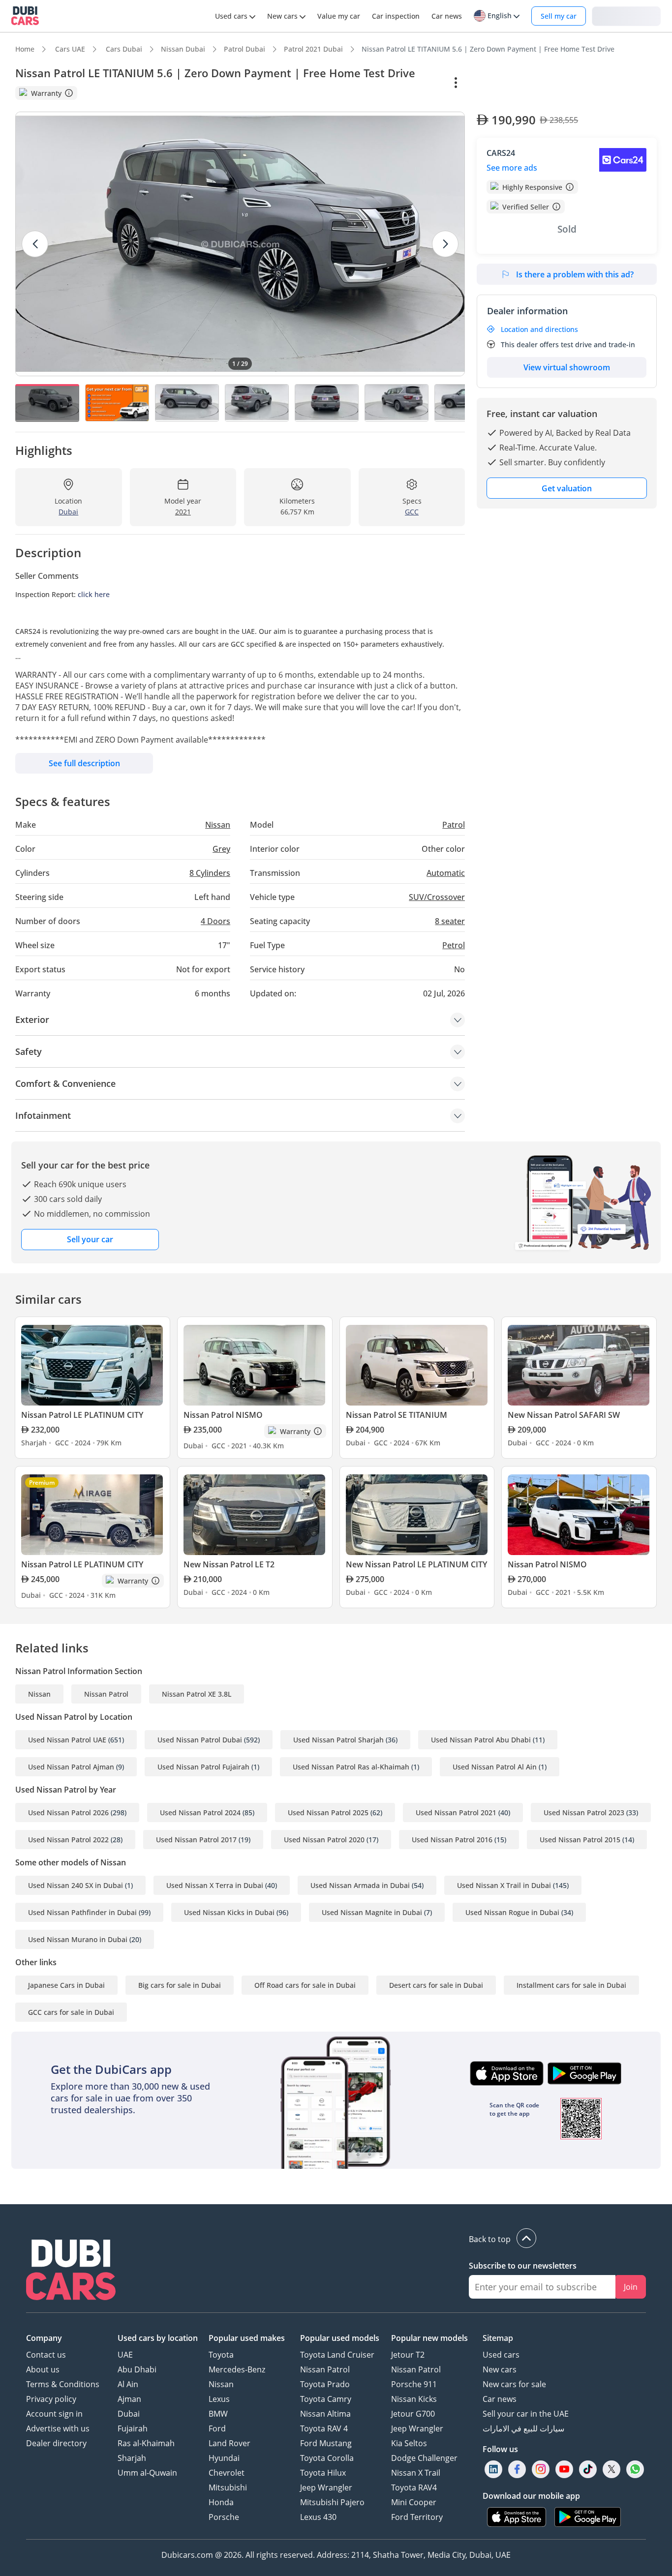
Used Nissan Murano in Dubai (78, 1939)
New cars (500, 2369)
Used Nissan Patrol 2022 (68, 1840)
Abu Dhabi (137, 2369)
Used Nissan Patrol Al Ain (495, 1767)
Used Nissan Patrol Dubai (200, 1740)
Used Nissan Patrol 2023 (584, 1812)
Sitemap (498, 2338)
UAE (125, 2355)
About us (43, 2369)
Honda (221, 2502)
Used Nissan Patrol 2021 (456, 1812)
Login (626, 15)
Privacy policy (51, 2399)
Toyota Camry (326, 2399)
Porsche (224, 2517)
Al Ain (128, 2384)
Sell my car (559, 16)
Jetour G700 (413, 2414)
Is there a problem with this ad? (575, 274)
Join (631, 2287)
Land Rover (229, 2443)
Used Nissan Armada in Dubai (360, 1885)
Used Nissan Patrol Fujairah (203, 1767)
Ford (217, 2428)
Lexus (219, 2399)
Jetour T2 (408, 2355)
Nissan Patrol (106, 1694)
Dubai (129, 2414)
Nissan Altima (325, 2414)
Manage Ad (502, 83)
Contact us (46, 2355)
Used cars (501, 2355)
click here (94, 594)
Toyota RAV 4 (324, 2428)
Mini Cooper (414, 2502)
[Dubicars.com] (71, 2271)
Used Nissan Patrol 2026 (68, 1812)
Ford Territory (417, 2517)
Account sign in (54, 2414)
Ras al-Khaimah (146, 2443)
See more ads (512, 168)
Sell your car (90, 1239)
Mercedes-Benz (237, 2369)
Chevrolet (227, 2473)
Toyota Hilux (323, 2473)
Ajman (129, 2399)
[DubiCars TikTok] (588, 2470)
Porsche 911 (414, 2384)
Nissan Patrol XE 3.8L (197, 1694)
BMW (218, 2414)
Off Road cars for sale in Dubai (305, 1985)
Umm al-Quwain (147, 2473)
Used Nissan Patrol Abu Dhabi (481, 1740)
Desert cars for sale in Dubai (436, 1985)
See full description (84, 763)
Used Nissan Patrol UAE (67, 1740)
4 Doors (215, 921)
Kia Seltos (409, 2443)
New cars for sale (514, 2384)
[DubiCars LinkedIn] (493, 2470)
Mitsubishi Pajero (332, 2502)
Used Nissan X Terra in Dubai (215, 1885)
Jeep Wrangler (326, 2487)
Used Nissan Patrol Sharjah (338, 1740)
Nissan (39, 1694)
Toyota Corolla (327, 2458)
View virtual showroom (567, 367)
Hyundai (224, 2458)
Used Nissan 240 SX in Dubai (76, 1885)
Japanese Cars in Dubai (66, 1985)
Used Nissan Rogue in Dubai (512, 1912)
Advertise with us (58, 2428)
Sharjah (132, 2458)
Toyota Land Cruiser (337, 2355)
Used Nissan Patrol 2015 (580, 1840)
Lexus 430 (318, 2517)
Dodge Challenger (424, 2458)
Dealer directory (56, 2443)
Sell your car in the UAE (526, 2414)
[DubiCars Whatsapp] (635, 2470)
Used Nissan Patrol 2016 (452, 1840)
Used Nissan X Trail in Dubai (504, 1885)
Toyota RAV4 (414, 2487)
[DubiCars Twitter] (611, 2470)
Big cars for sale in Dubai (180, 1985)
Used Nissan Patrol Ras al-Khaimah (351, 1767)
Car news (500, 2399)
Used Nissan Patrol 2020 (324, 1840)
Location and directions (539, 329)
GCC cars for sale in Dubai (71, 2012)
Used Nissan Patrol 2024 (200, 1812)
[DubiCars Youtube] (564, 2470)
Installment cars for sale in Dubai (571, 1985)
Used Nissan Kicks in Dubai (229, 1912)
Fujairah (133, 2428)
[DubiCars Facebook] (517, 2470)
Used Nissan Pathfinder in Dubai (82, 1912)
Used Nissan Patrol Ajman (71, 1767)
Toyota (221, 2355)
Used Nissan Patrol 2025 (328, 1812)
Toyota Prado (325, 2384)
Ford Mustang (326, 2443)
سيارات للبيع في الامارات (523, 2428)
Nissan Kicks (414, 2399)
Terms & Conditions (63, 2384)
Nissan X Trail (416, 2473)
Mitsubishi (228, 2487)
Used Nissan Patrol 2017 (196, 1840)
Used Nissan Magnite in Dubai (372, 1912)
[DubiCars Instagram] (541, 2470)
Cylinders (210, 873)
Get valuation (567, 488)
